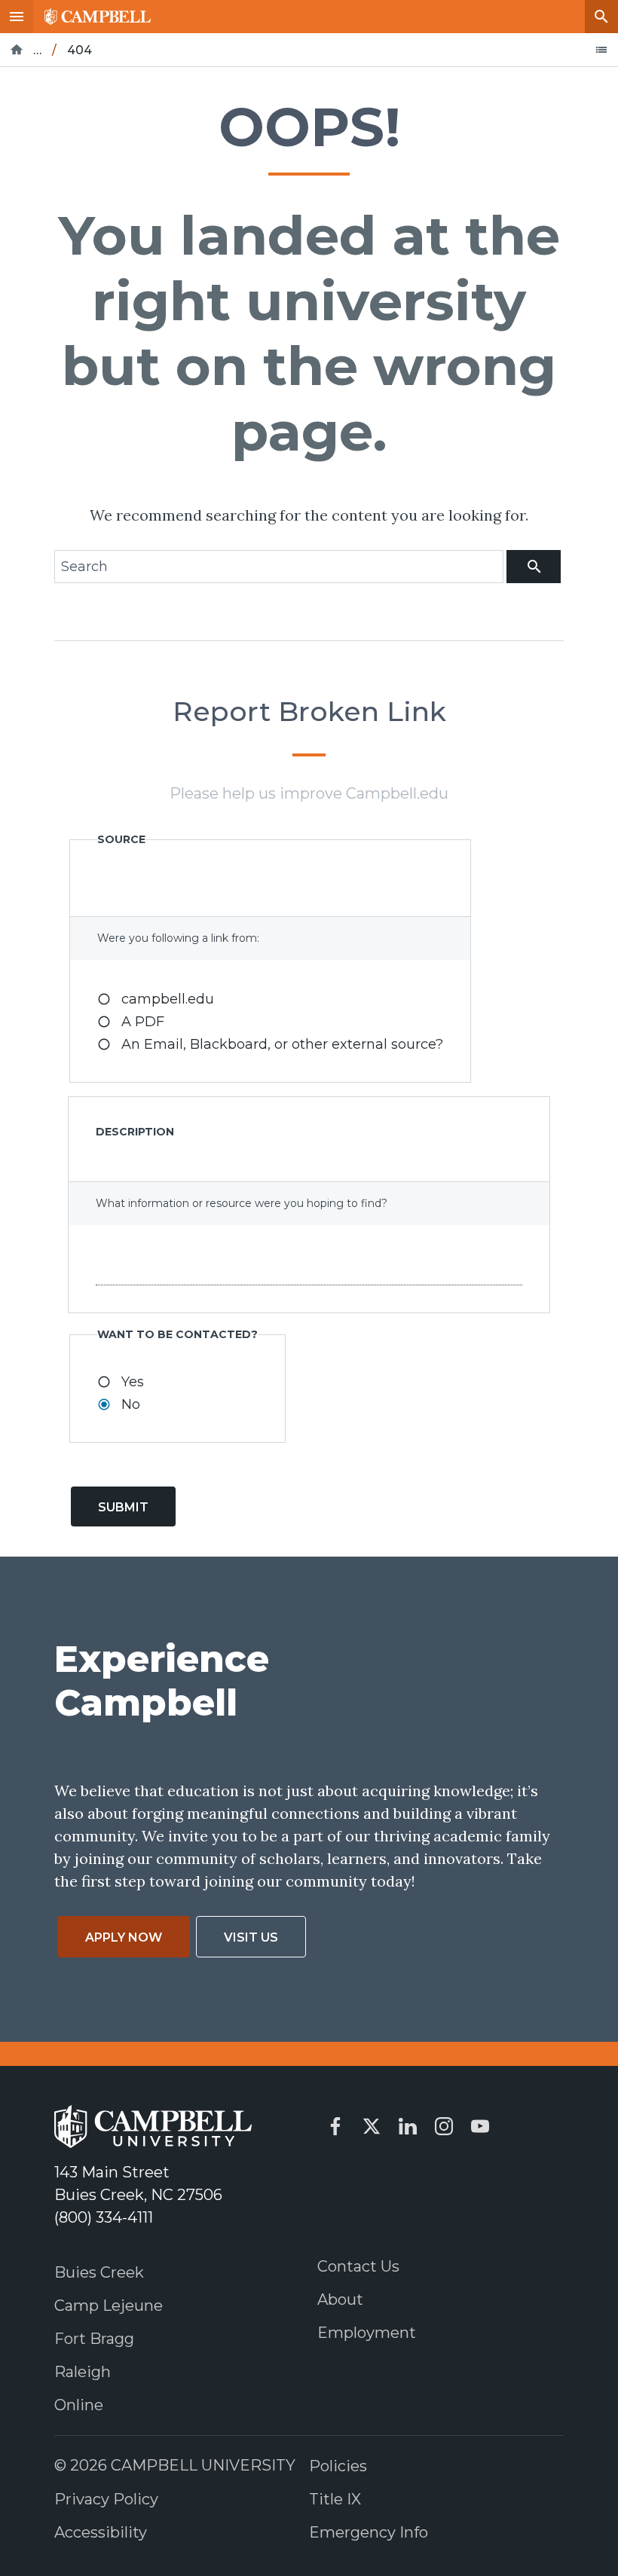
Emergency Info (369, 2532)
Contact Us (358, 2266)
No (131, 1404)
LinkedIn (408, 2126)
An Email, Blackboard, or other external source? (282, 1044)
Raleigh (83, 2372)
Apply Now (124, 1937)
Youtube (480, 2126)
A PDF (143, 1022)
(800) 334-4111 (104, 2217)
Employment (367, 2333)
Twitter (372, 2126)
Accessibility (101, 2532)
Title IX (335, 2499)
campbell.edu (168, 999)
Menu (17, 17)
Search (601, 17)
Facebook (335, 2126)
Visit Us (251, 1937)
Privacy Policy (106, 2499)
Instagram (444, 2126)
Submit (123, 1507)
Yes (133, 1382)
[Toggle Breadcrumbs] (601, 50)
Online (79, 2405)
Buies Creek (99, 2272)
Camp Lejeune (109, 2306)
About (340, 2299)
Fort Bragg (94, 2339)
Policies (338, 2466)
